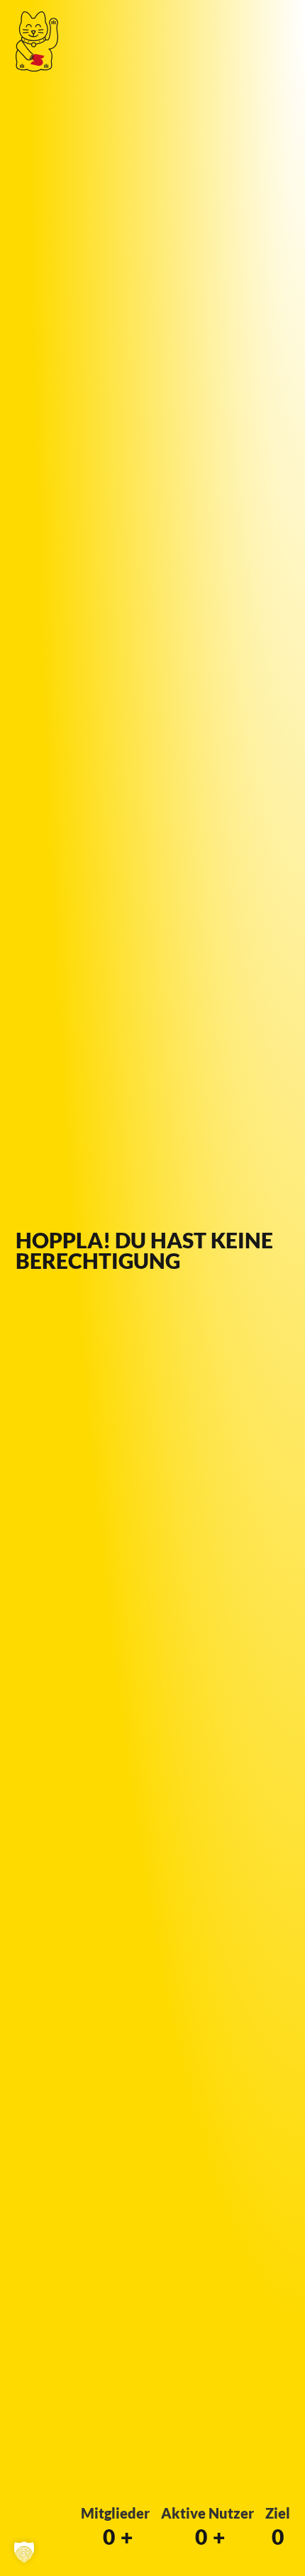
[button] (24, 2552)
